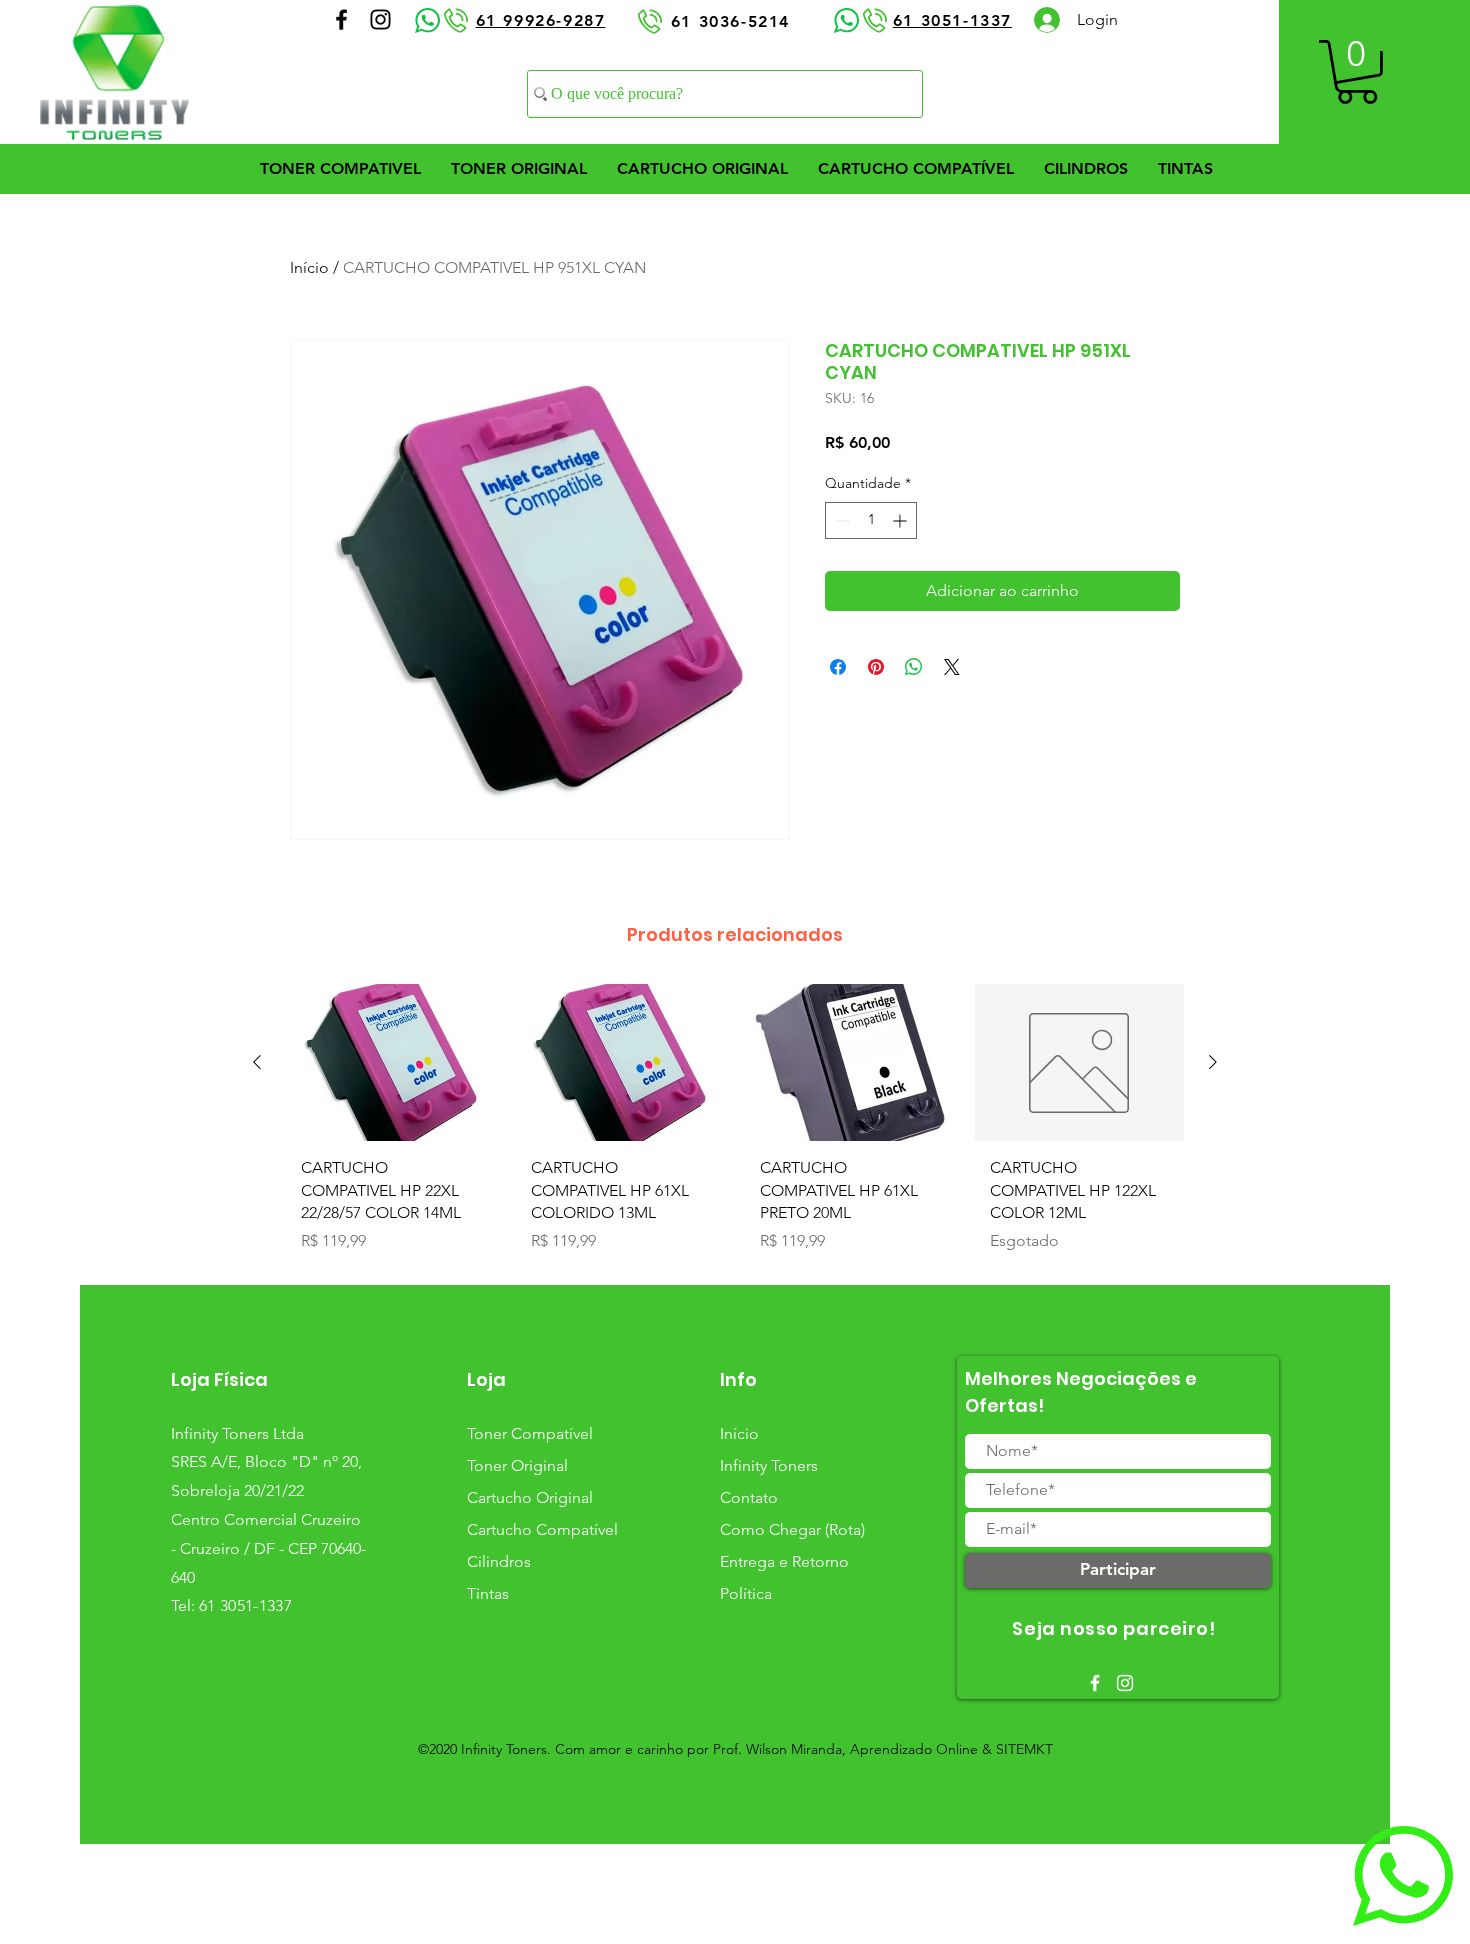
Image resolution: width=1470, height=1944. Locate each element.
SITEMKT (1024, 1749)
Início (309, 267)
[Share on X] (952, 667)
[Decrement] (840, 520)
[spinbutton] (871, 520)
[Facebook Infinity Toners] (341, 19)
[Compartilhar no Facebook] (838, 667)
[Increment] (901, 520)
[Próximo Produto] (1213, 1062)
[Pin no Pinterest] (876, 667)
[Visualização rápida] (391, 1062)
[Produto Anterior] (257, 1062)
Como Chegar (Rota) (792, 1529)
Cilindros (499, 1561)
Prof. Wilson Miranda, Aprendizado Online (845, 1749)
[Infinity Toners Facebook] (1095, 1683)
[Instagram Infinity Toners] (380, 19)
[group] (735, 1125)
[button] (1357, 72)
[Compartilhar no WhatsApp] (914, 667)
